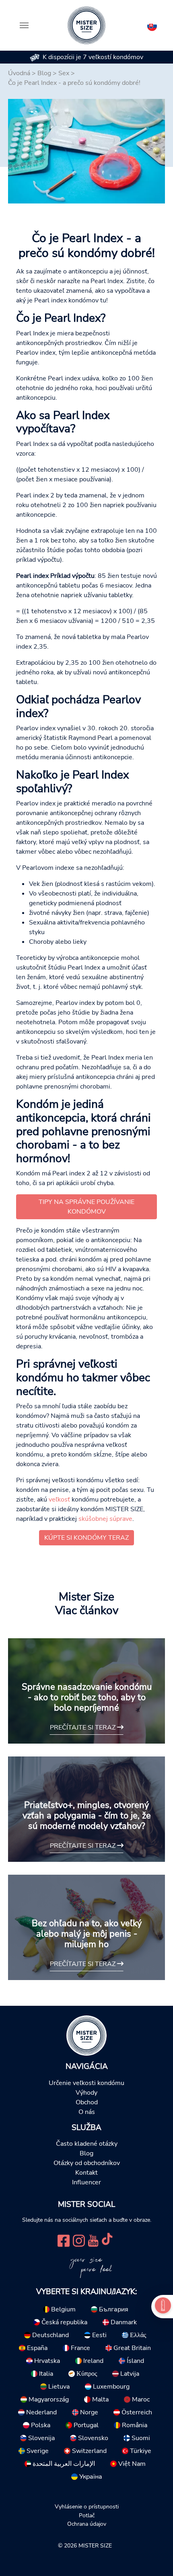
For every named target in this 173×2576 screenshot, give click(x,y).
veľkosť (59, 1500)
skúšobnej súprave (105, 1519)
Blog (44, 73)
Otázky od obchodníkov (87, 2163)
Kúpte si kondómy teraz (86, 1538)
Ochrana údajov (87, 2524)
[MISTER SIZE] (86, 2035)
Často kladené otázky (87, 2144)
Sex (64, 73)
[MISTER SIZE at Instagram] (79, 2240)
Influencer (86, 2182)
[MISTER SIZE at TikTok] (107, 2240)
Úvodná (19, 73)
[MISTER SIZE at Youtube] (93, 2240)
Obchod (87, 2102)
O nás (87, 2112)
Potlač (87, 2515)
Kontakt (86, 2173)
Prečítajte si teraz (83, 1728)
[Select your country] (152, 25)
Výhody (86, 2093)
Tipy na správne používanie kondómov (86, 1207)
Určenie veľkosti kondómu (86, 2083)
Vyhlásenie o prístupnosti (87, 2506)
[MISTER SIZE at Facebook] (64, 2240)
